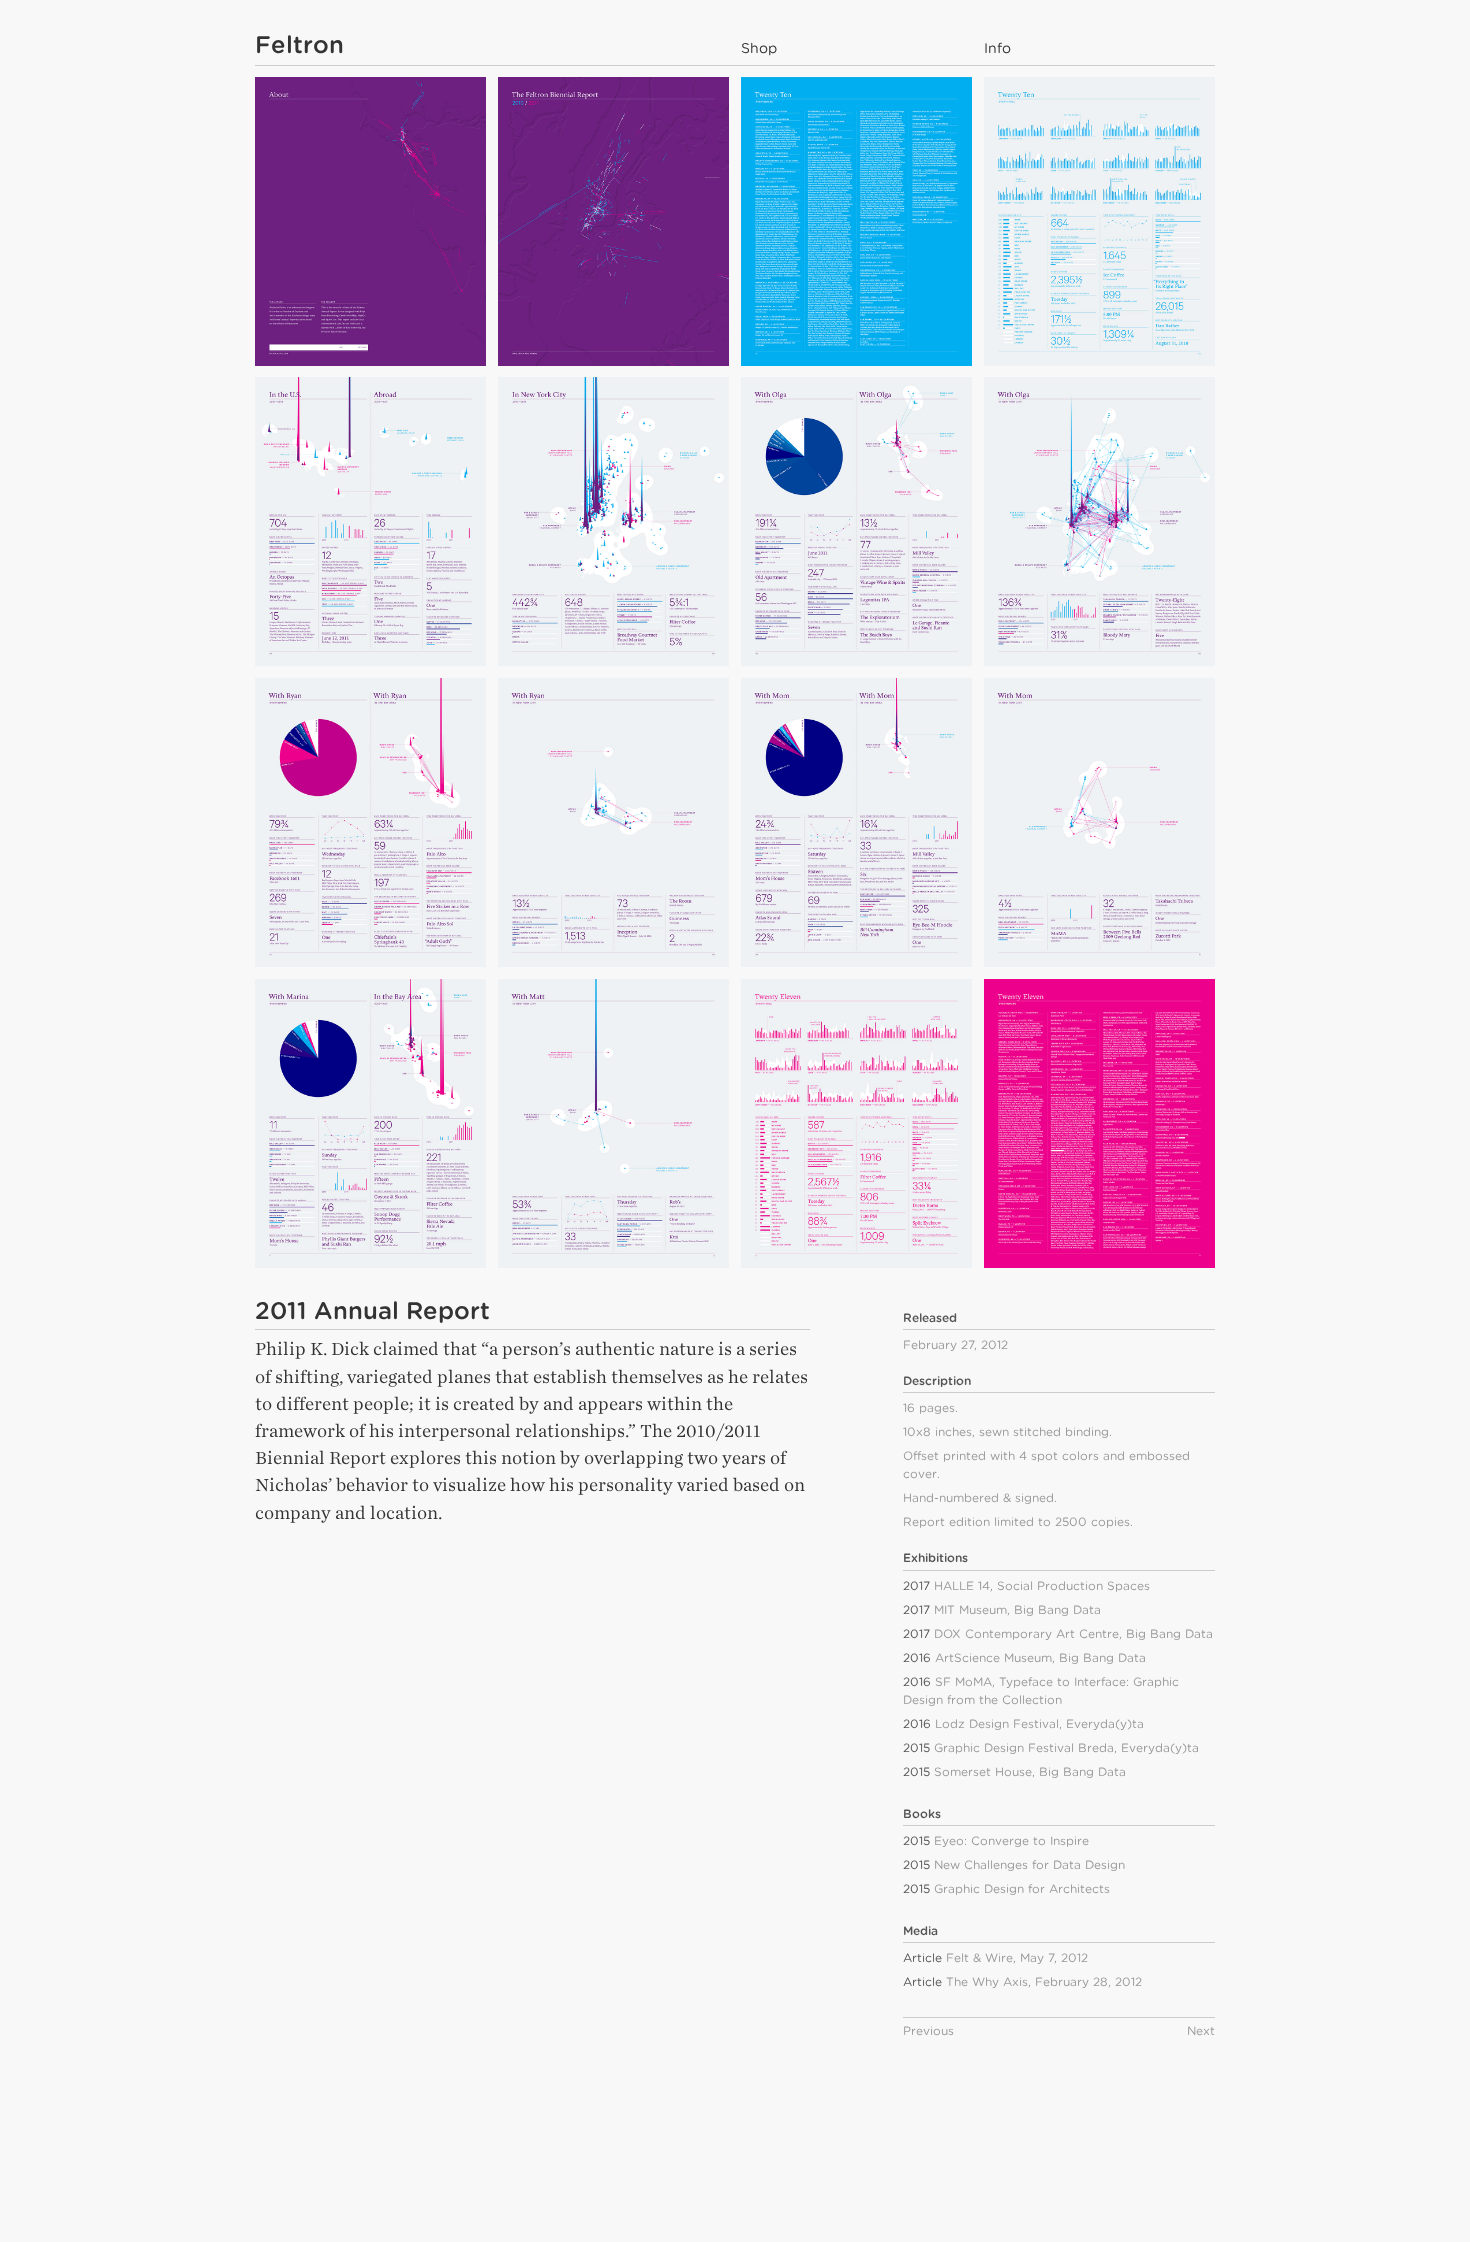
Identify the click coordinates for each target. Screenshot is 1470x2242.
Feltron (299, 44)
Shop (759, 48)
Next (1201, 2030)
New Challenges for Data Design (1029, 1864)
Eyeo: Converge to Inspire (1011, 1840)
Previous (928, 2030)
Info (997, 48)
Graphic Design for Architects (1022, 1888)
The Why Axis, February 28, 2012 (1044, 1981)
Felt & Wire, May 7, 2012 (1017, 1957)
